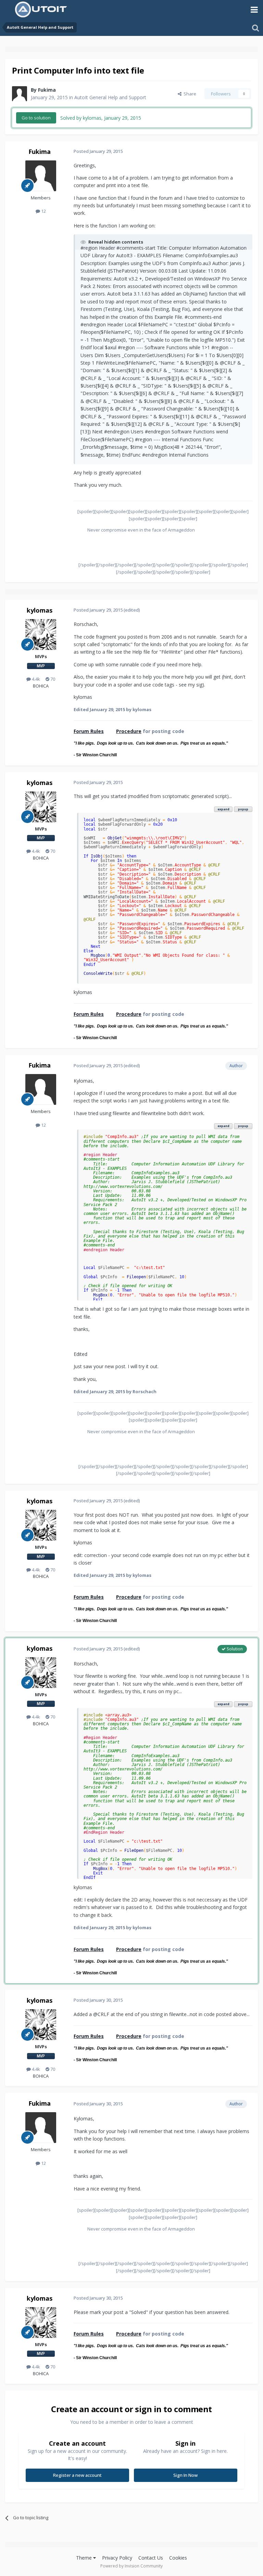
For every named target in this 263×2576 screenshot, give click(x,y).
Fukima (47, 90)
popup (243, 809)
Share (189, 94)
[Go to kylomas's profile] (41, 635)
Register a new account (77, 2475)
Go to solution (36, 118)
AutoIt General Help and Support (110, 97)
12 (43, 211)
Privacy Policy (117, 2558)
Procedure (129, 731)
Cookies (178, 2558)
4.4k (35, 679)
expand (223, 809)
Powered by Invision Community (131, 2566)
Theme (85, 2558)
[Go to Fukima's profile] (20, 94)
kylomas (40, 610)
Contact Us (151, 2558)
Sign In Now (185, 2475)
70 (52, 679)
